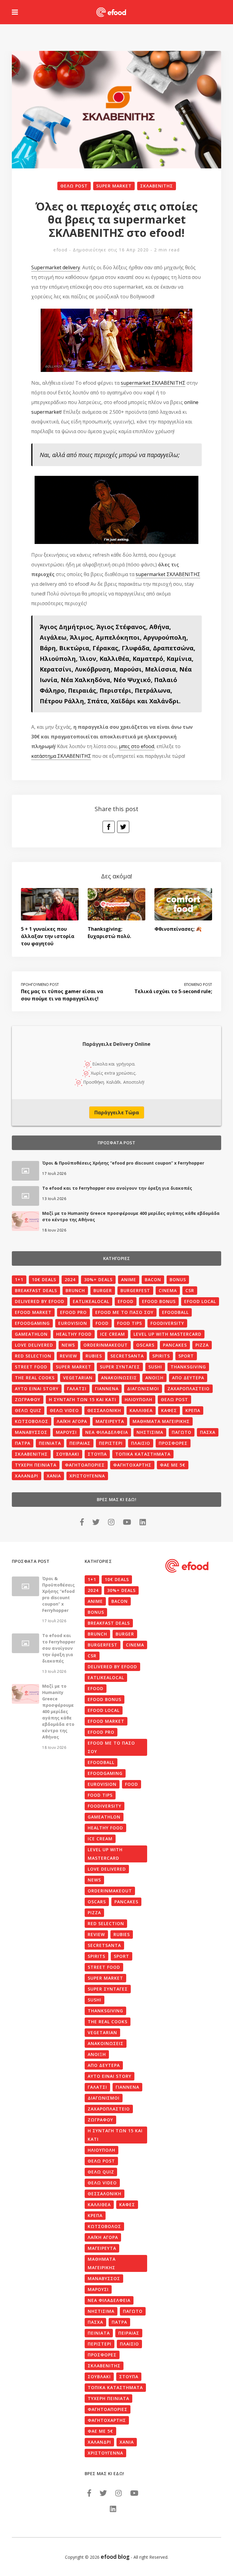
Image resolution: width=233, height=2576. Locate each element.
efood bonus (159, 1301)
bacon (153, 1280)
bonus (178, 1280)
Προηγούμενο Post (40, 985)
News (68, 1345)
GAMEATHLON (31, 1334)
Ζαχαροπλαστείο (189, 1389)
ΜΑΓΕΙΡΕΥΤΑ (110, 1421)
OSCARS (145, 1345)
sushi (155, 1367)
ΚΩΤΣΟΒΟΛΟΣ (32, 1421)
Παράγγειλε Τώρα (117, 1112)
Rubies (94, 1356)
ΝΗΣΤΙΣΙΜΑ (150, 1432)
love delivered (34, 1345)
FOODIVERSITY (167, 1323)
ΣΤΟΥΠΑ (97, 1454)
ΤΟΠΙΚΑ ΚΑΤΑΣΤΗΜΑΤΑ (143, 1454)
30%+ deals (98, 1280)
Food (102, 1323)
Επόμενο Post (198, 985)
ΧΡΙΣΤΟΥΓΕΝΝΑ (87, 1476)
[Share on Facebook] (109, 827)
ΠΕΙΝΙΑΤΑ (50, 1443)
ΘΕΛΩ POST (74, 186)
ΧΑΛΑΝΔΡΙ (27, 1476)
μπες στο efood (137, 746)
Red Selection (33, 1356)
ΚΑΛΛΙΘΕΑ (141, 1410)
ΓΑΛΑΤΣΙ (77, 1389)
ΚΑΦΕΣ (169, 1410)
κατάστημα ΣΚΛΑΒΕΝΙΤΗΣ (61, 756)
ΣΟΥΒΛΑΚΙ (68, 1454)
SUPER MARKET (114, 186)
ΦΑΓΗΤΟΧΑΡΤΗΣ (132, 1465)
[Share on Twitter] (123, 827)
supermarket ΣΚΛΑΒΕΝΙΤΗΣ (153, 383)
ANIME (129, 1280)
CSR (190, 1290)
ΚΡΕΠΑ (193, 1410)
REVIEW (68, 1356)
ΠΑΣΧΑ (208, 1432)
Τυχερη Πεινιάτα (36, 1465)
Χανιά (54, 1476)
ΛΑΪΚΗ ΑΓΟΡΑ (72, 1421)
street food (31, 1367)
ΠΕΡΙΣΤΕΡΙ (111, 1443)
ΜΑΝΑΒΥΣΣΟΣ (31, 1432)
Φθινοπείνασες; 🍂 (178, 929)
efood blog (115, 2557)
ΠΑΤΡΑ (23, 1443)
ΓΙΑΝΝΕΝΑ (107, 1389)
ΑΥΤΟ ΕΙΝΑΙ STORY (37, 1389)
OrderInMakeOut (106, 1345)
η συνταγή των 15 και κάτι (83, 1399)
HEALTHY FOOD (74, 1334)
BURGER (103, 1290)
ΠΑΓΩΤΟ (182, 1432)
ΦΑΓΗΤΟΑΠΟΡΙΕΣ (85, 1465)
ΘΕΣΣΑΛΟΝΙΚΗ (104, 1410)
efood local (200, 1301)
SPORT (186, 1356)
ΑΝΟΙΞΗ (154, 1378)
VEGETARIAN (78, 1378)
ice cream (113, 1334)
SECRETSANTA (127, 1356)
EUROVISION (73, 1323)
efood (61, 250)
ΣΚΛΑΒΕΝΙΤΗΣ (157, 186)
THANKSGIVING (188, 1367)
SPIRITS (161, 1356)
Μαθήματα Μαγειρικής (161, 1421)
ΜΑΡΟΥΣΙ (66, 1432)
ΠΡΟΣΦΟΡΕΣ (173, 1443)
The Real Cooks (35, 1378)
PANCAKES (175, 1345)
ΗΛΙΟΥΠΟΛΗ (138, 1399)
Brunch (75, 1290)
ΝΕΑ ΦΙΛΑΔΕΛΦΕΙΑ (107, 1432)
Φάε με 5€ (173, 1465)
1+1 (19, 1280)
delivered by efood (40, 1301)
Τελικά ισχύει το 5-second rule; (173, 991)
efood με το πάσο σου (124, 1312)
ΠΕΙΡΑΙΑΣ (80, 1443)
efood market (33, 1312)
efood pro (73, 1312)
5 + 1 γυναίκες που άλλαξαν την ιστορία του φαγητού (48, 936)
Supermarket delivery (56, 267)
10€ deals (44, 1280)
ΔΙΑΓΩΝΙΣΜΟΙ (143, 1389)
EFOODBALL (175, 1312)
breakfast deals (36, 1290)
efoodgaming (32, 1323)
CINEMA (168, 1290)
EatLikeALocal (91, 1301)
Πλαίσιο (141, 1443)
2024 (70, 1280)
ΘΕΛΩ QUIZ (28, 1410)
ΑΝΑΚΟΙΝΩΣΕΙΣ (119, 1378)
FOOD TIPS (130, 1323)
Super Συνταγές (120, 1367)
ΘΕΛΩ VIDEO (64, 1410)
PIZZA (202, 1345)
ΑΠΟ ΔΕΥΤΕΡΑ (188, 1378)
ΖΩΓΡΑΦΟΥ (28, 1399)
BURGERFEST (135, 1290)
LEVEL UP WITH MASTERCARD (167, 1334)
